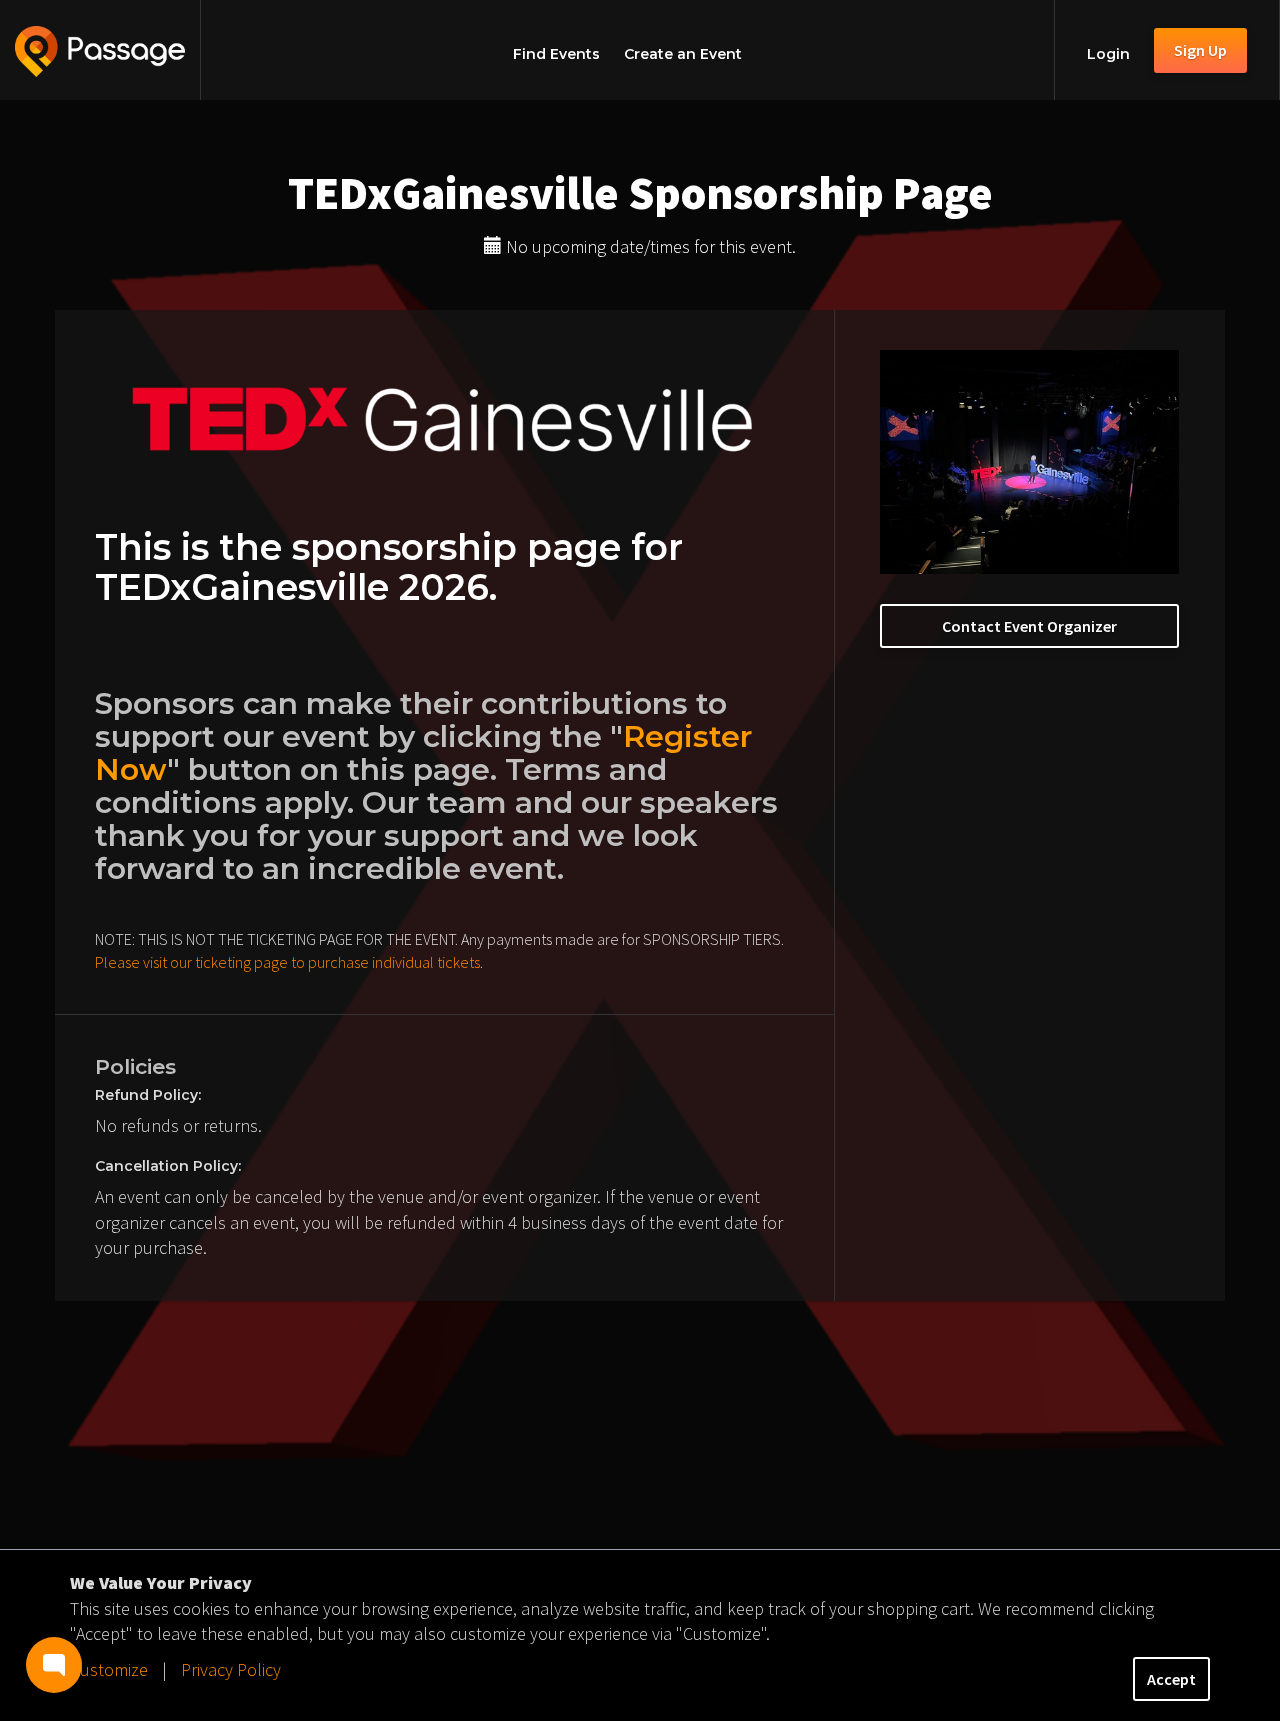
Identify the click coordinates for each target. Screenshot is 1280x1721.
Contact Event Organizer (1029, 626)
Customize (109, 1669)
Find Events (556, 54)
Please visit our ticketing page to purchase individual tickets (287, 962)
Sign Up (1200, 50)
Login (1108, 54)
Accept (1171, 1679)
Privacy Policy (231, 1669)
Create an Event (683, 54)
